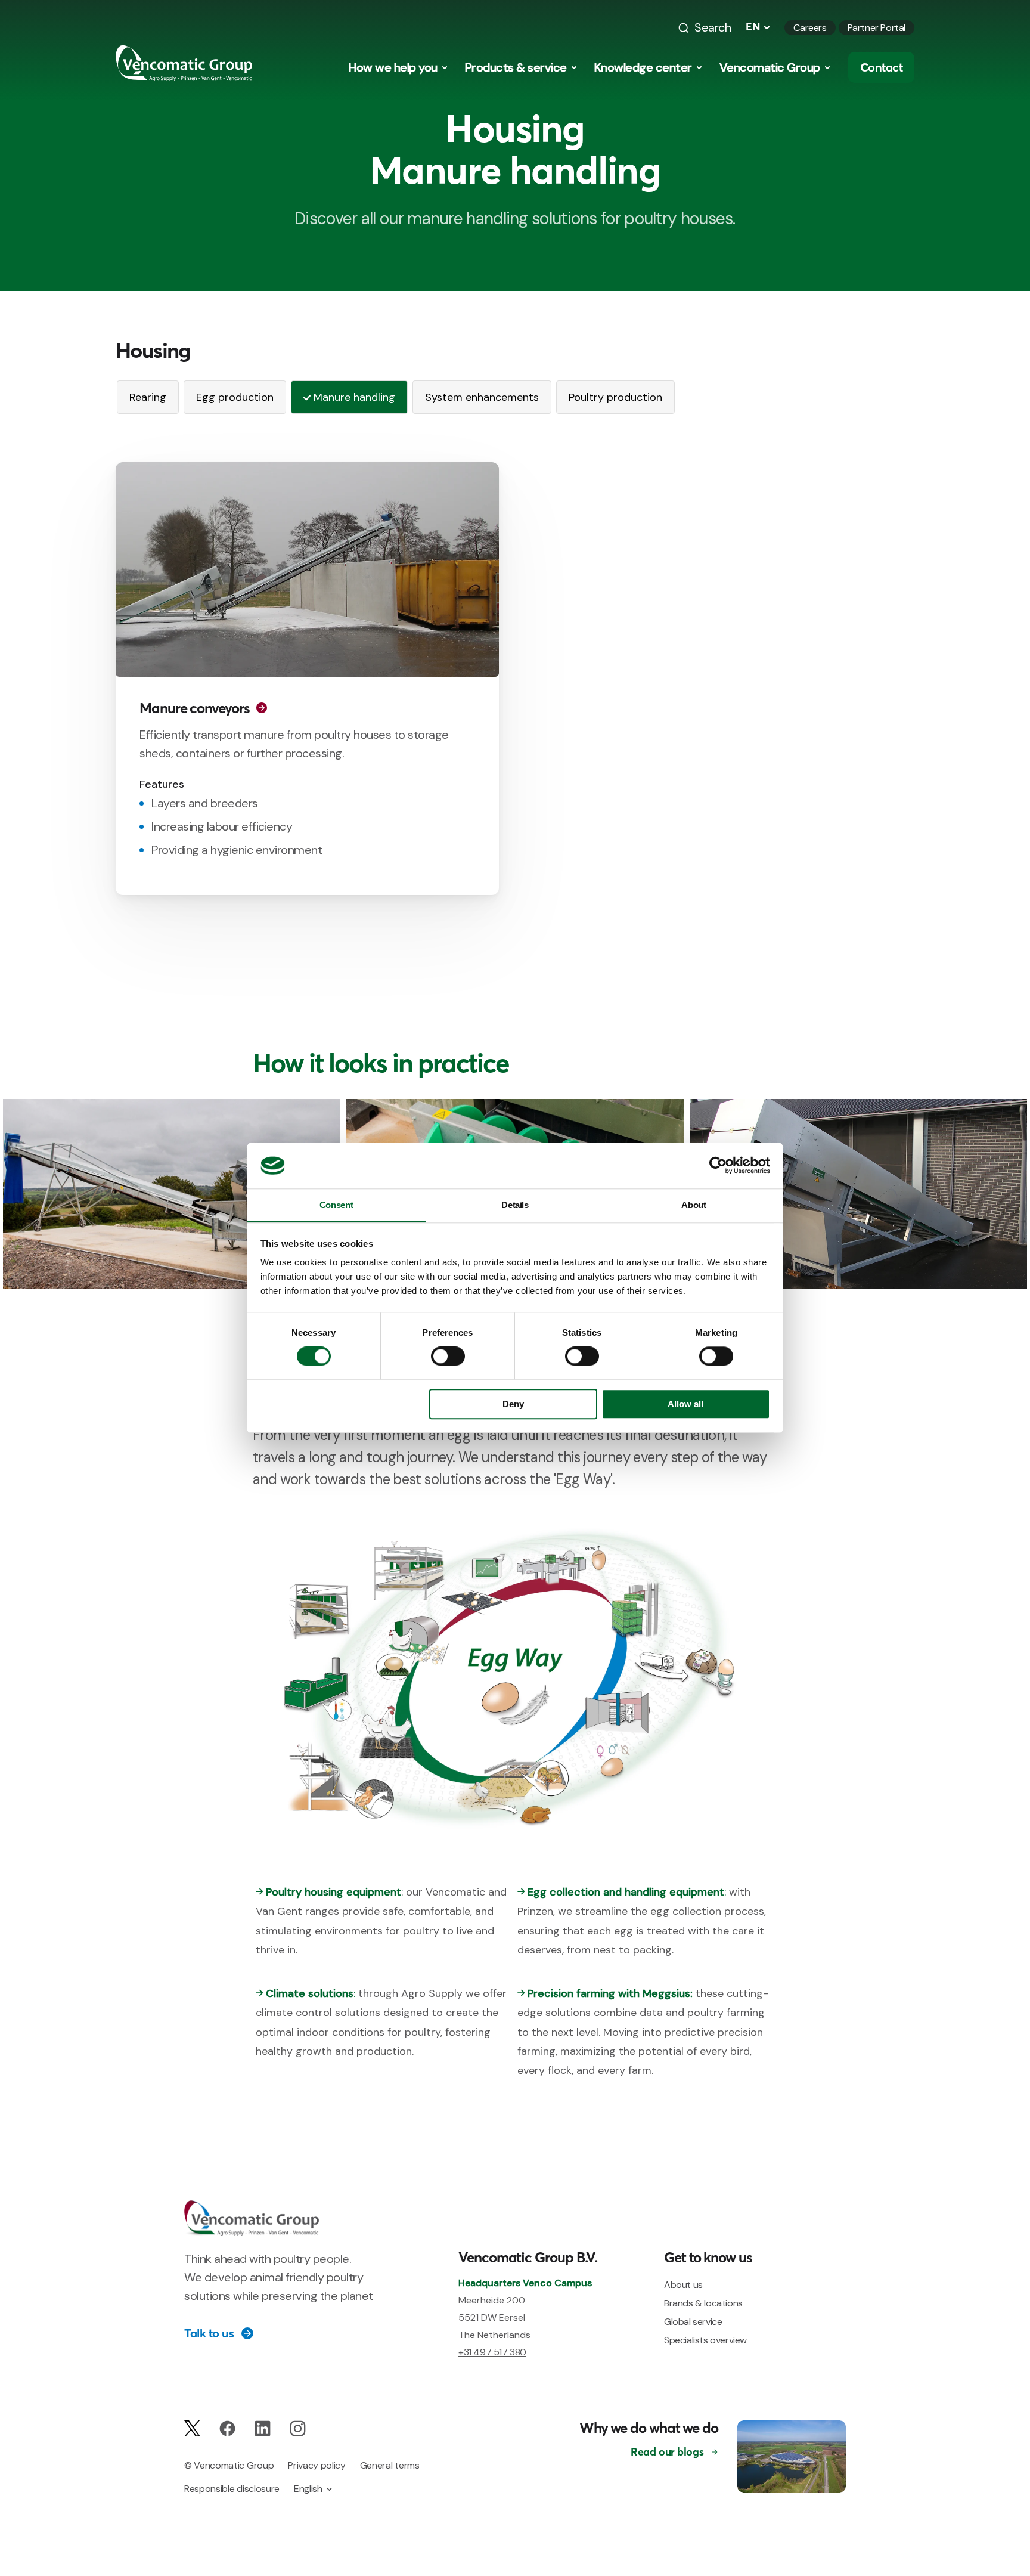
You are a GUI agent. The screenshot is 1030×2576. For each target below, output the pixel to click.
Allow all (685, 1404)
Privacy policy (317, 2465)
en (753, 27)
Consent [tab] (336, 1205)
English (308, 2489)
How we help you (393, 67)
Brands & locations (703, 2303)
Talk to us (209, 2333)
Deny (513, 1404)
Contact (882, 67)
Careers (810, 28)
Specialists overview (705, 2340)
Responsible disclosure (232, 2489)
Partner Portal (877, 28)
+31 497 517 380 (492, 2352)
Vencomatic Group (770, 67)
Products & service (516, 67)
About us (683, 2285)
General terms (390, 2465)
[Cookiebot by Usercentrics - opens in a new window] (718, 1166)
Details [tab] (515, 1205)
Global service (693, 2322)
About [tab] (694, 1205)
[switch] (448, 1357)
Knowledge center (643, 67)
